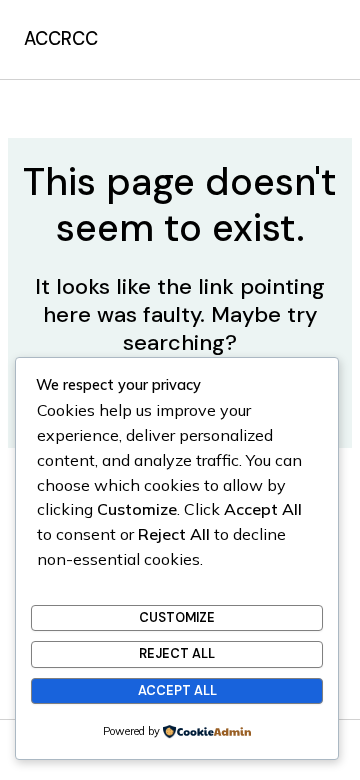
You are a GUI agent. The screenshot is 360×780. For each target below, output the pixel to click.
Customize (177, 617)
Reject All (177, 653)
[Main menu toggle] (315, 39)
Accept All (177, 690)
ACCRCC (61, 39)
